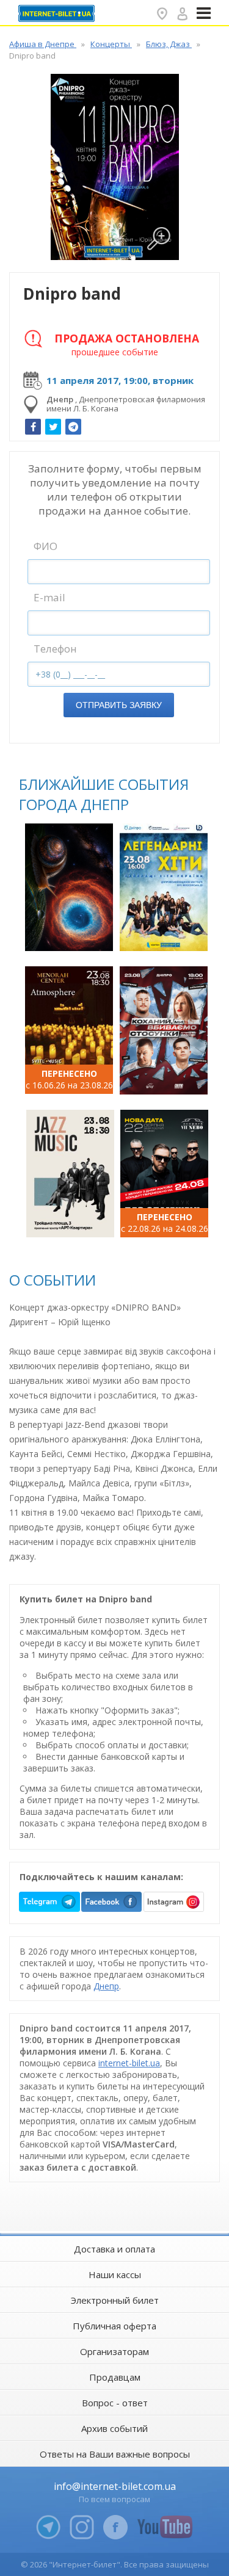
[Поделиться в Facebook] (33, 427)
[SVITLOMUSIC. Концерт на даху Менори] (69, 1030)
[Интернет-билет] (58, 13)
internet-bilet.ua (129, 2063)
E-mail (49, 597)
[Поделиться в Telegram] (73, 427)
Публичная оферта (114, 2326)
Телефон (55, 649)
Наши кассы (115, 2274)
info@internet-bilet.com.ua (115, 2486)
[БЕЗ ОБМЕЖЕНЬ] (164, 1174)
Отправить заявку (119, 705)
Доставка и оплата (114, 2249)
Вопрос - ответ (115, 2403)
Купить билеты (71, 935)
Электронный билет (115, 2300)
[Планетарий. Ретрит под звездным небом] (69, 887)
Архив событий (114, 2428)
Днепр (106, 1986)
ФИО (45, 546)
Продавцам (115, 2377)
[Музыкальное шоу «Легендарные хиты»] (164, 887)
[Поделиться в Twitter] (53, 427)
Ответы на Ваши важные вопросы (115, 2454)
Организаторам (114, 2351)
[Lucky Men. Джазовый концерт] (70, 1174)
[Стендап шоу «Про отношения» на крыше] (164, 1030)
